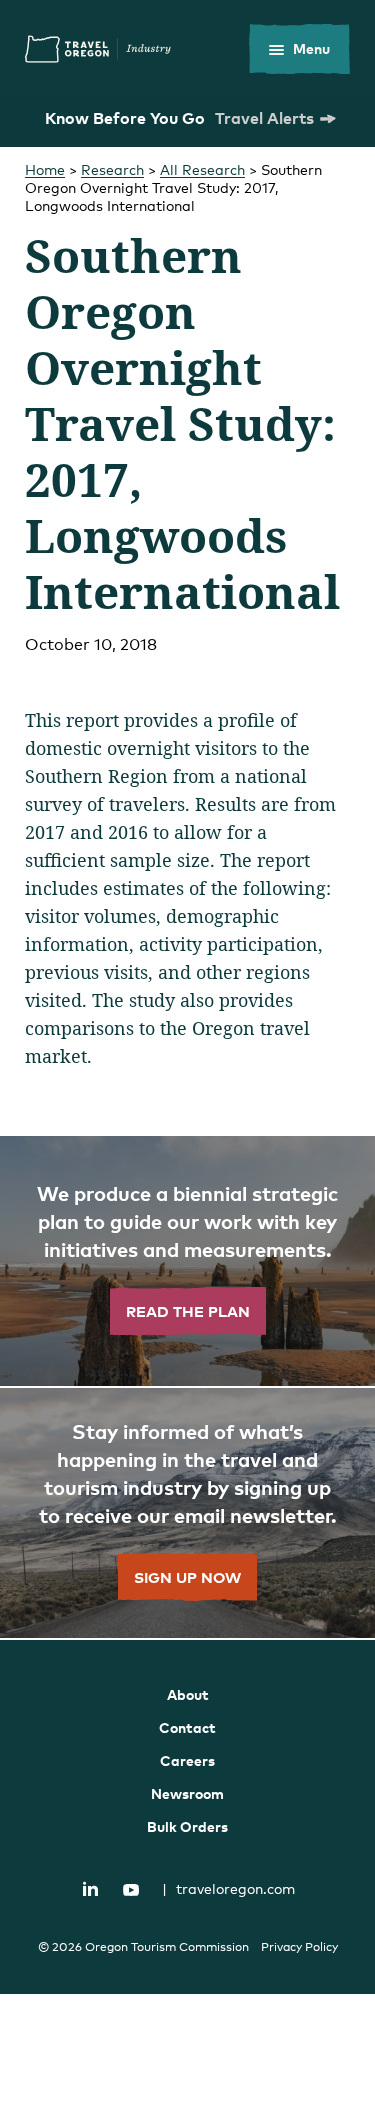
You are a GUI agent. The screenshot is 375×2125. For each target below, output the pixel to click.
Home (45, 169)
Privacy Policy (299, 1947)
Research (112, 169)
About (188, 1694)
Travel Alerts (264, 118)
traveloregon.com (228, 1888)
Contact (187, 1727)
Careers (187, 1760)
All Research (202, 169)
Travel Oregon (98, 49)
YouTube (131, 1890)
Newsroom (187, 1793)
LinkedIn (90, 1888)
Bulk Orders (187, 1826)
